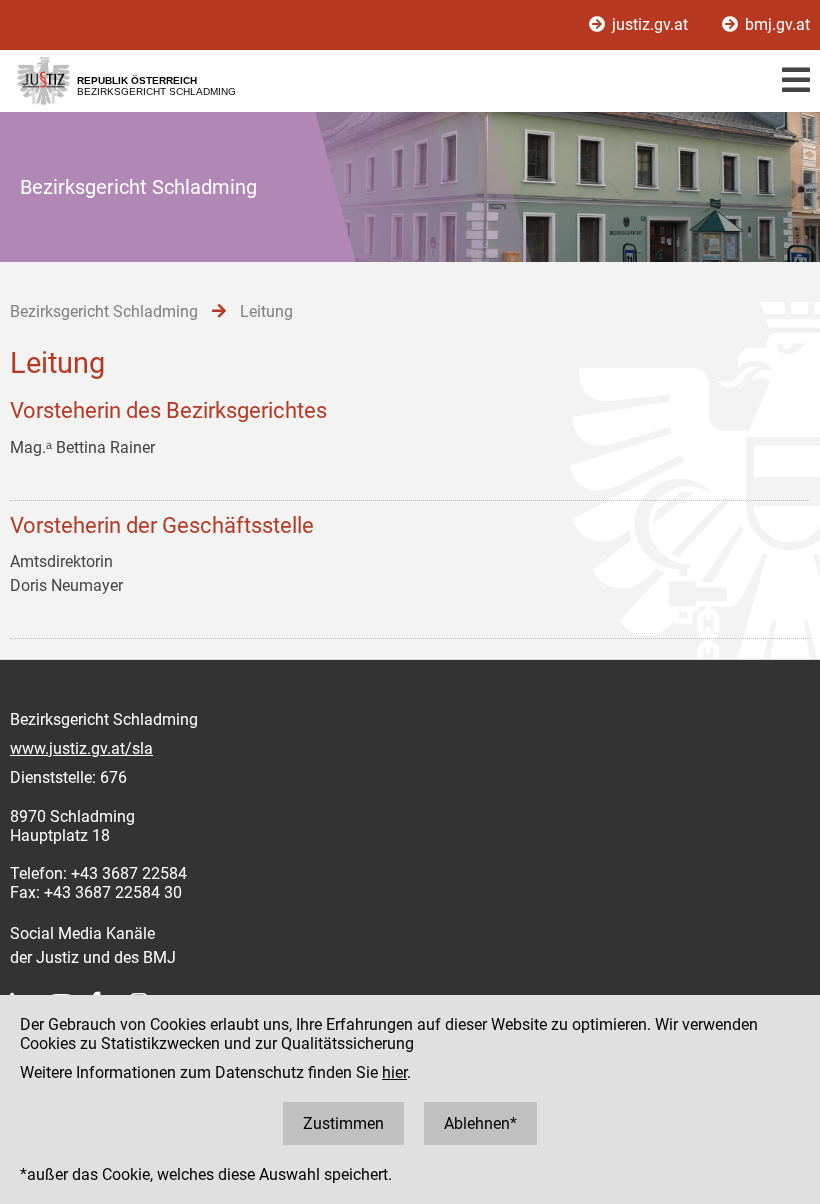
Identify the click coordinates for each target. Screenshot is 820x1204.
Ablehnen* (480, 1123)
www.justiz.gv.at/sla (81, 748)
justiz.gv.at (650, 24)
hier (394, 1072)
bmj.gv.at (775, 24)
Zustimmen (343, 1123)
